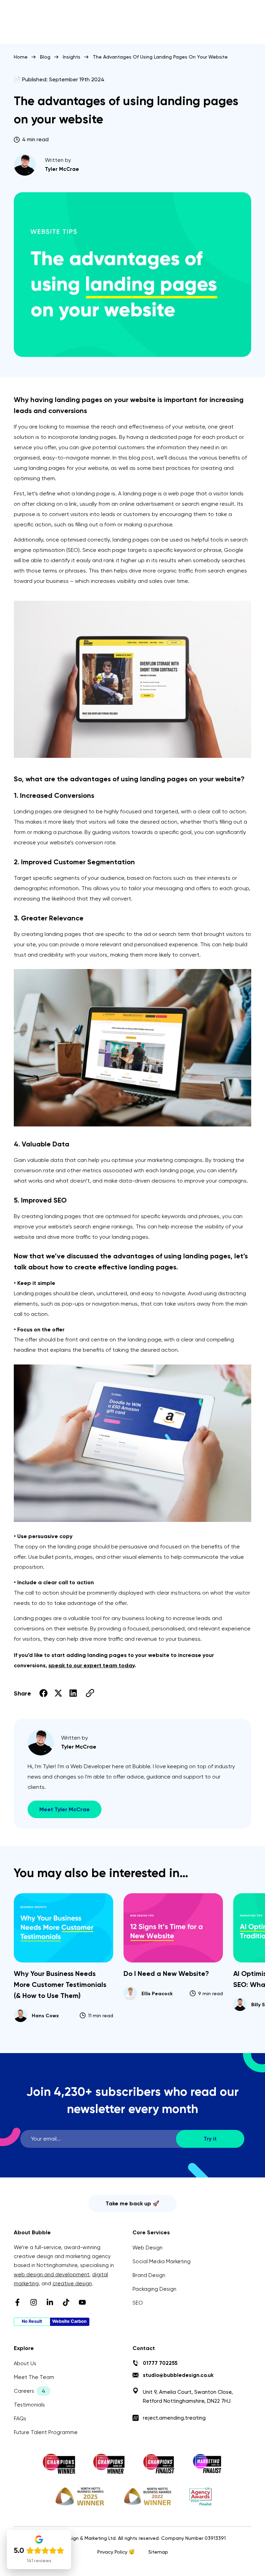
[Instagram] (34, 2302)
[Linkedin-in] (50, 2302)
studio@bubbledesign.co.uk (178, 2375)
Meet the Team (34, 2377)
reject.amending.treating (174, 2418)
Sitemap (158, 2552)
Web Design (148, 2248)
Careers (24, 2391)
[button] (44, 1693)
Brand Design (149, 2275)
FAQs (20, 2419)
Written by (58, 160)
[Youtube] (82, 2302)
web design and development (52, 2275)
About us (25, 2363)
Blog (45, 57)
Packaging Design (154, 2289)
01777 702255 (160, 2363)
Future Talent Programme (46, 2432)
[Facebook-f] (17, 2302)
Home (21, 57)
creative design (72, 2284)
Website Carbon (69, 2321)
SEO (138, 2303)
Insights (72, 57)
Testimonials (29, 2405)
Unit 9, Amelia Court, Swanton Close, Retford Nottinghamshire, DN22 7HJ (188, 2397)
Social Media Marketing (161, 2261)
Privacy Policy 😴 (116, 2552)
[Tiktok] (66, 2302)
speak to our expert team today (91, 1665)
